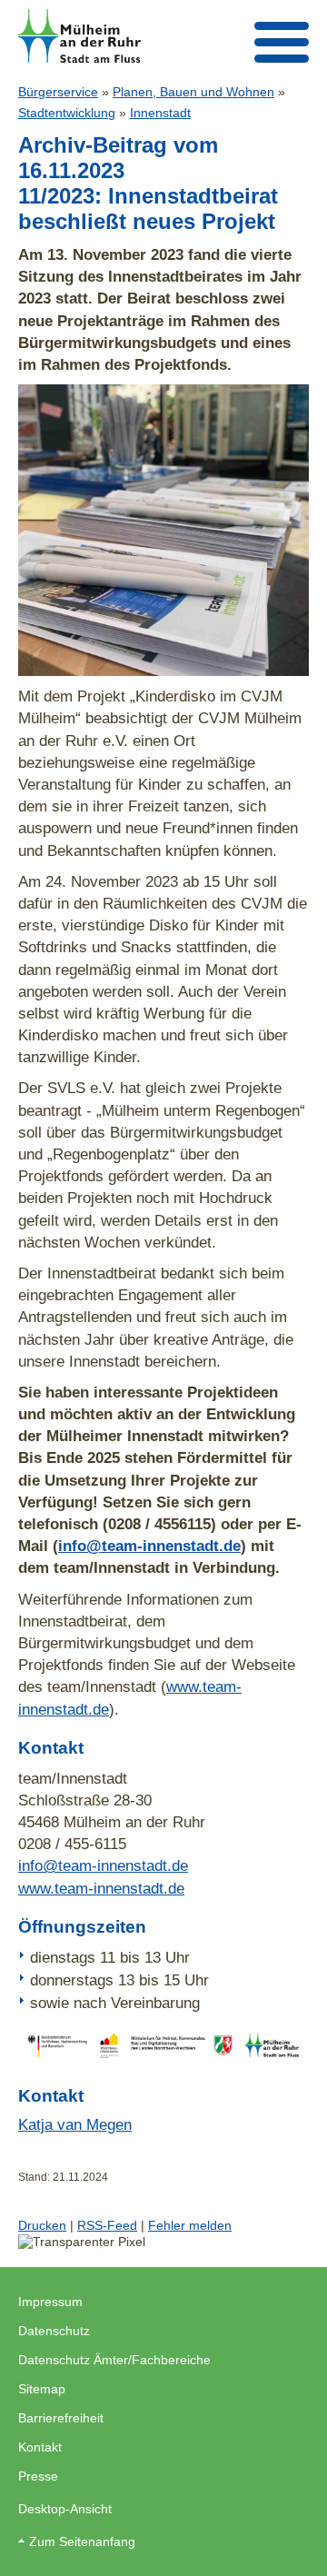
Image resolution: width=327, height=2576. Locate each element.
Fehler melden (190, 2225)
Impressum (50, 2302)
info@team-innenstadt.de (149, 1546)
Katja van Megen (75, 2124)
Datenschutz (54, 2331)
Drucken (42, 2225)
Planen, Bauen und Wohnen (193, 92)
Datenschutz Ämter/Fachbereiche (114, 2360)
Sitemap (42, 2389)
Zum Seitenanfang (82, 2541)
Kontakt (40, 2447)
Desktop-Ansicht (65, 2509)
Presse (38, 2476)
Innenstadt (160, 113)
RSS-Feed (107, 2225)
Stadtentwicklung (67, 113)
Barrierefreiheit (61, 2418)
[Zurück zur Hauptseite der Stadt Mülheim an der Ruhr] (79, 36)
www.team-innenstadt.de (101, 1888)
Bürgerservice (58, 92)
